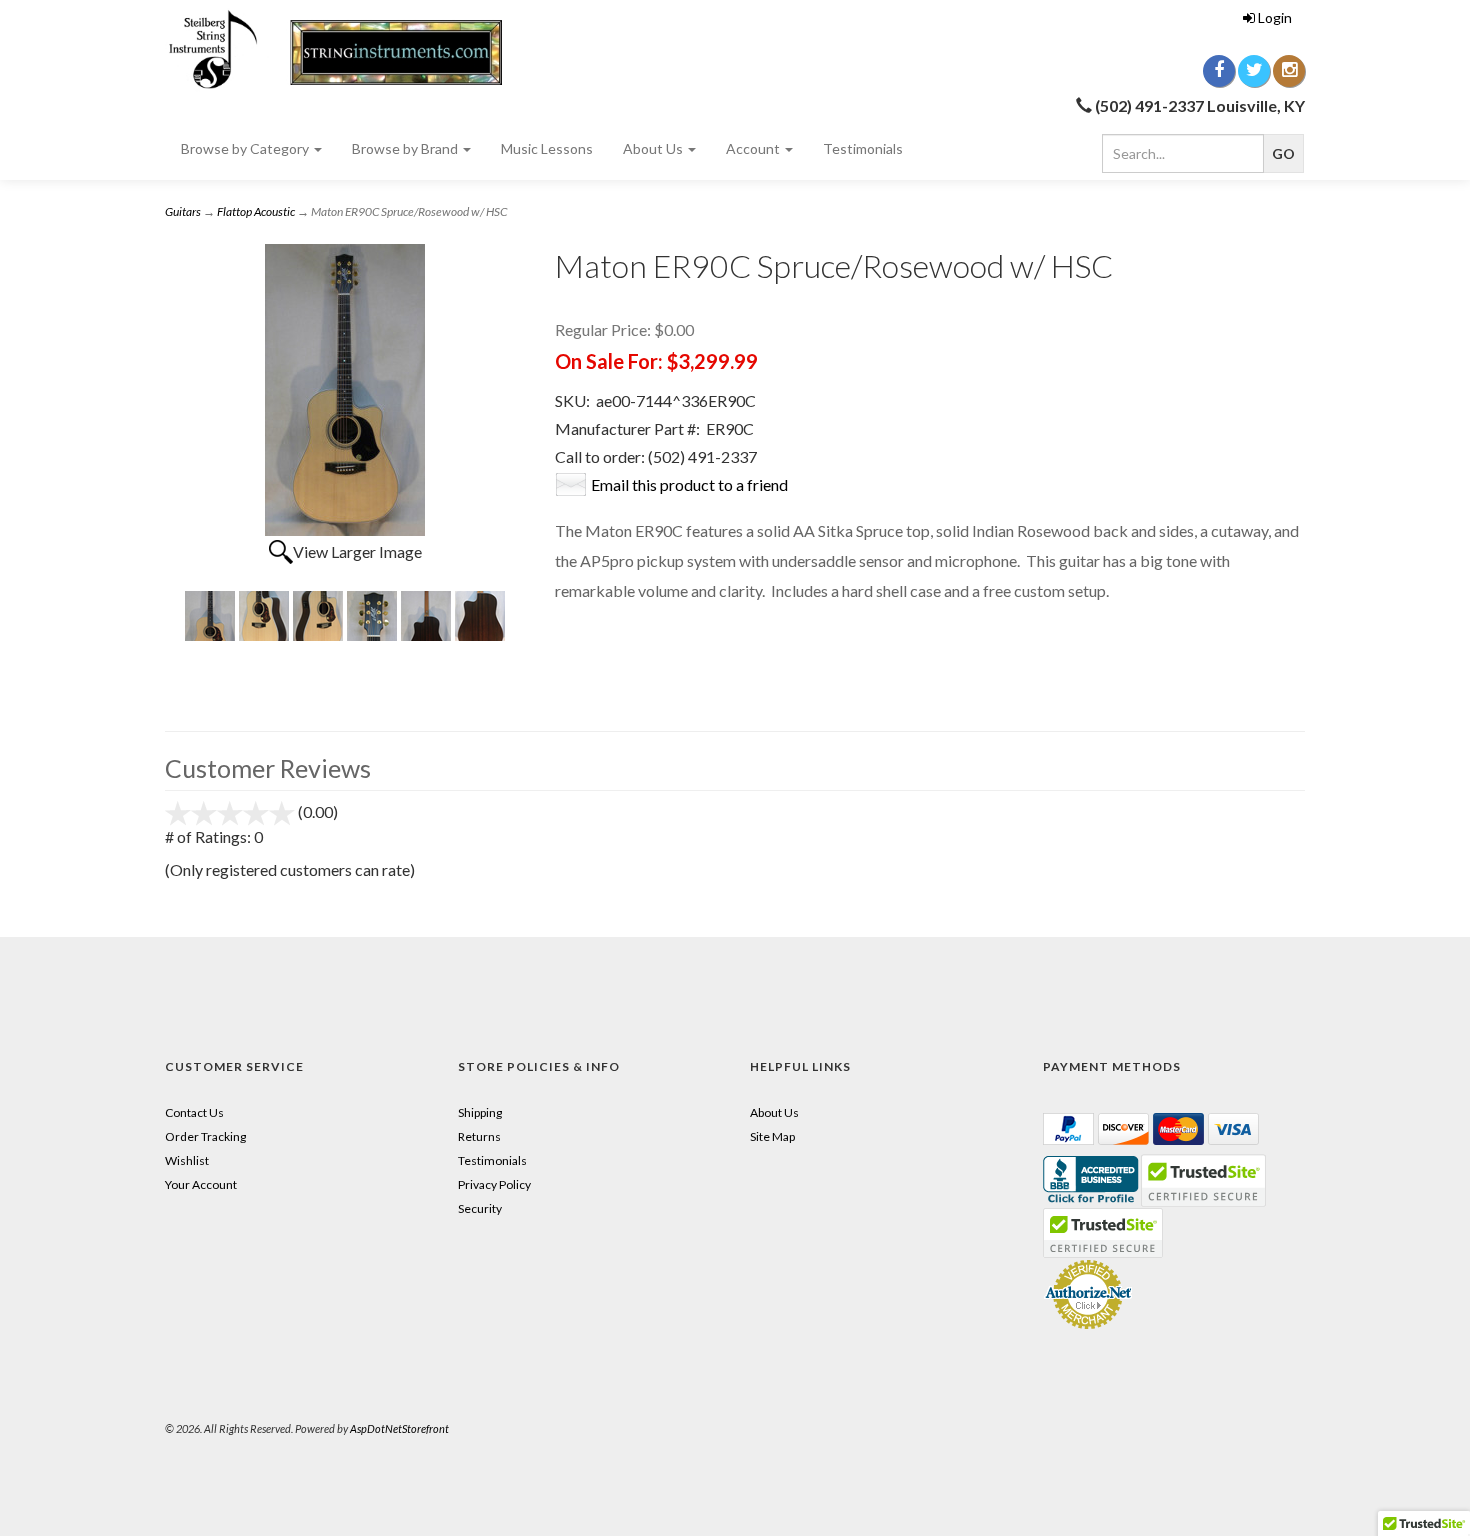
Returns (479, 1136)
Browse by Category (246, 148)
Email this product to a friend (689, 484)
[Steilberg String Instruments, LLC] (345, 50)
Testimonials (863, 148)
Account (754, 148)
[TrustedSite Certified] (1103, 1233)
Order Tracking (205, 1136)
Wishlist (187, 1160)
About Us (654, 148)
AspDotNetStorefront (399, 1428)
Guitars (183, 211)
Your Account (201, 1184)
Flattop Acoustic (256, 211)
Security (480, 1208)
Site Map (772, 1136)
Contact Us (194, 1112)
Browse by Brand (406, 148)
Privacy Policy (494, 1184)
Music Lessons (547, 148)
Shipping (480, 1112)
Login (1275, 17)
